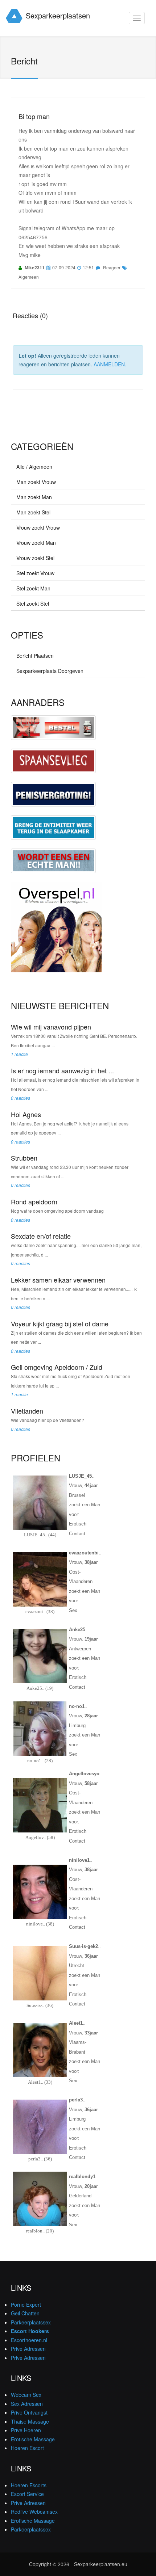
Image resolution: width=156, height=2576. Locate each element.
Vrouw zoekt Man (36, 543)
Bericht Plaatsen (35, 656)
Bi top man (34, 116)
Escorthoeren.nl (29, 2340)
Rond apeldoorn (34, 1201)
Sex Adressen (27, 2404)
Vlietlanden (27, 1411)
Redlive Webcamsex (34, 2512)
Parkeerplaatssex (31, 2322)
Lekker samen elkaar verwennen (58, 1280)
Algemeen (29, 277)
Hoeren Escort (27, 2448)
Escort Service (27, 2494)
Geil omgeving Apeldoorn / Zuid (57, 1367)
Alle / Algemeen (34, 467)
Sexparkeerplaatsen (58, 15)
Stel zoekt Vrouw (35, 573)
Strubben (24, 1158)
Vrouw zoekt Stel (35, 558)
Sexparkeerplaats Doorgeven (50, 671)
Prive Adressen (28, 2349)
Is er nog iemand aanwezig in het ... (62, 1070)
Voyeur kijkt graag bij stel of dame (60, 1323)
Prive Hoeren (26, 2430)
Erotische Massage (33, 2439)
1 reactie (19, 1054)
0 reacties (20, 1098)
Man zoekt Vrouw (36, 482)
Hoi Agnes (26, 1114)
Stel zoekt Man (33, 588)
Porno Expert (26, 2304)
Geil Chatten (25, 2313)
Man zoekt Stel (33, 512)
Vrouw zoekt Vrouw (38, 527)
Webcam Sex (26, 2395)
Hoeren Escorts (29, 2485)
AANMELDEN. (110, 364)
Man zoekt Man (34, 497)
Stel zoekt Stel (33, 603)
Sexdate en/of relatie (41, 1236)
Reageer (112, 267)
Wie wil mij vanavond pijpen (51, 1027)
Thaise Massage (30, 2421)
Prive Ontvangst (29, 2412)
